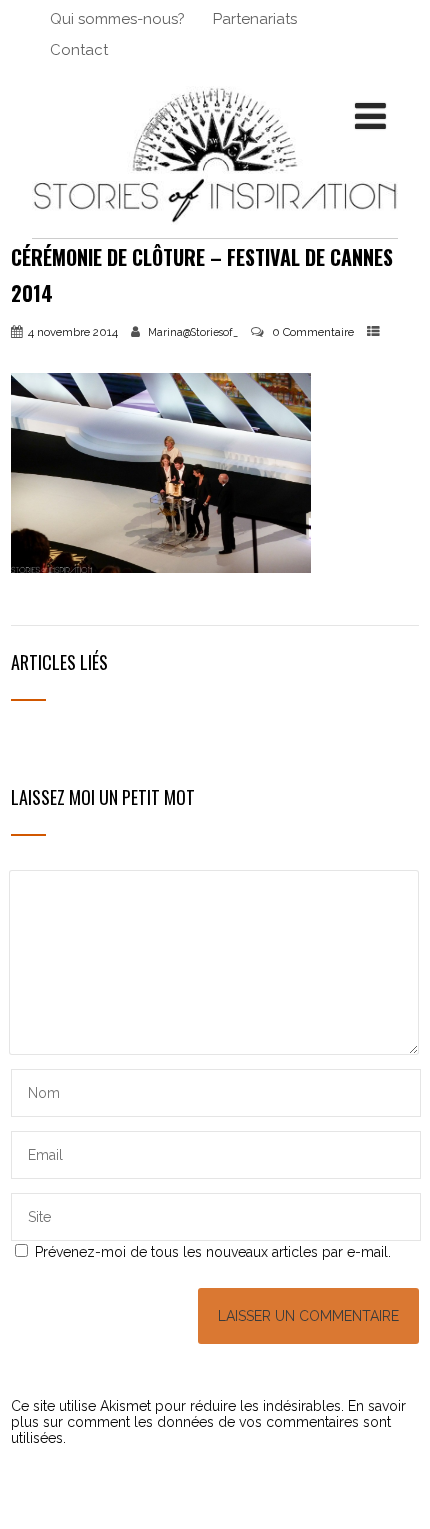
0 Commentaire (313, 332)
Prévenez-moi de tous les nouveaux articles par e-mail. (213, 1252)
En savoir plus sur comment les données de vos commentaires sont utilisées (208, 1422)
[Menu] (370, 116)
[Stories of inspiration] (214, 230)
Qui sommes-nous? (117, 19)
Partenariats (255, 19)
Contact (79, 50)
